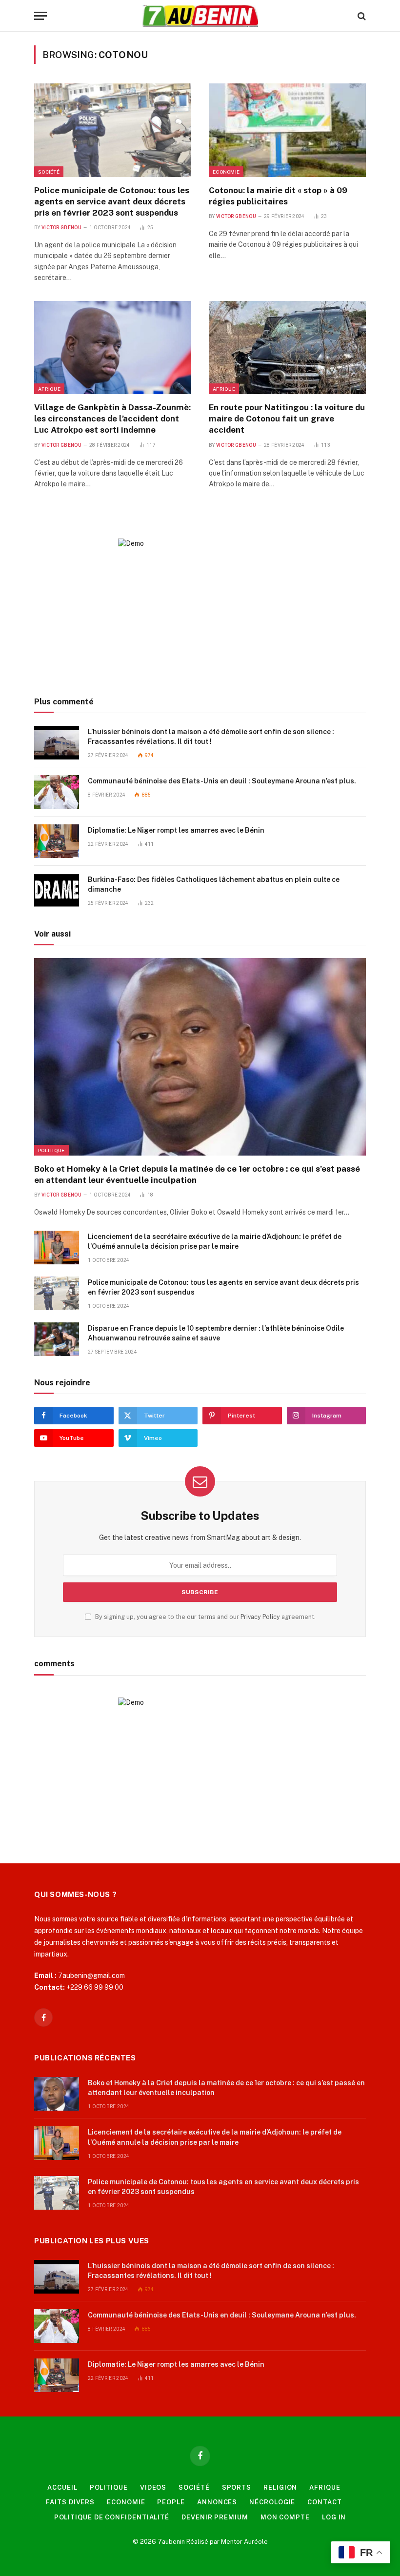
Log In (334, 2517)
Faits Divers (70, 2502)
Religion (280, 2487)
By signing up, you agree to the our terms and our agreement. (205, 1617)
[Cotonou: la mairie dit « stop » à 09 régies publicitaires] (287, 130)
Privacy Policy (260, 1617)
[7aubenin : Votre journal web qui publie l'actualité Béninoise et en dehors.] (200, 16)
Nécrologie (272, 2502)
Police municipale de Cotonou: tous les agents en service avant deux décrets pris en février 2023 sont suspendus (112, 201)
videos (153, 2487)
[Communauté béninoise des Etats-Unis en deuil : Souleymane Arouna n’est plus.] (57, 792)
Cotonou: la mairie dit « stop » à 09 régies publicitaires (278, 196)
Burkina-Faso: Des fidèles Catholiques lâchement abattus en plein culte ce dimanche (214, 884)
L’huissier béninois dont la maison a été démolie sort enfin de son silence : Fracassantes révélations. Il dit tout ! (211, 737)
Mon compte (285, 2517)
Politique (51, 1150)
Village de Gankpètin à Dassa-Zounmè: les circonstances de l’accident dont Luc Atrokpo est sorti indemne (112, 419)
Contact (324, 2502)
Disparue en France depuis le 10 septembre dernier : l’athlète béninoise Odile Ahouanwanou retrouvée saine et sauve (216, 1333)
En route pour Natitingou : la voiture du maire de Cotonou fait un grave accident (287, 419)
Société (49, 172)
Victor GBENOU (61, 228)
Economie (226, 172)
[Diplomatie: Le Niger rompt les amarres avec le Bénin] (57, 841)
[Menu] (40, 16)
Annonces (217, 2502)
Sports (237, 2487)
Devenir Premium (215, 2517)
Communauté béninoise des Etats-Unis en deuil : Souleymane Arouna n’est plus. (222, 781)
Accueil (62, 2487)
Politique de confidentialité (112, 2517)
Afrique (49, 389)
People (171, 2502)
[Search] (361, 16)
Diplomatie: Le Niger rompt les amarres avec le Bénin (176, 830)
